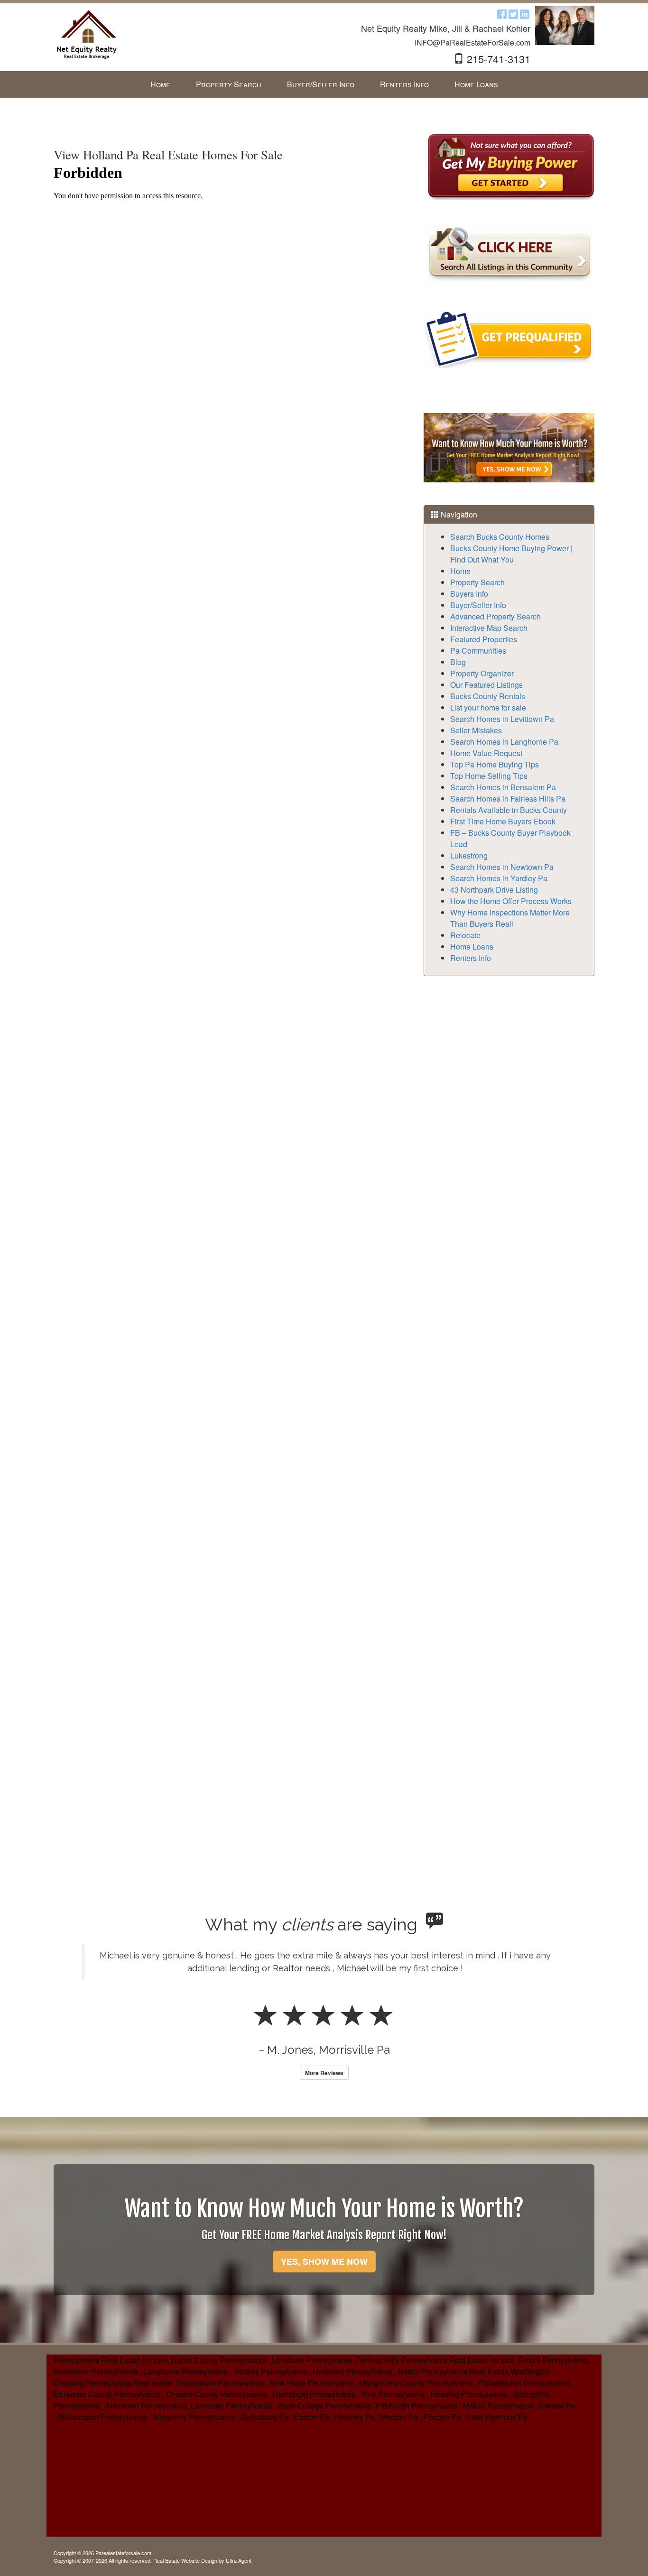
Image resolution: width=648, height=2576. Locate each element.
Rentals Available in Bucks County (509, 810)
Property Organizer (482, 673)
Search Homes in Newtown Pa (502, 867)
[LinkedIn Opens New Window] (525, 14)
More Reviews (324, 2073)
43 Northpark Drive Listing (494, 890)
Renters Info (471, 958)
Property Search (477, 582)
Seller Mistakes (476, 730)
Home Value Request (486, 753)
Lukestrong (469, 855)
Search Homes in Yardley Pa (499, 878)
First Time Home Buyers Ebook (503, 821)
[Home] (87, 34)
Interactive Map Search (489, 628)
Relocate (465, 935)
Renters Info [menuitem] (404, 84)
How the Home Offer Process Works (511, 901)
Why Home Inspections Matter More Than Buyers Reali (510, 918)
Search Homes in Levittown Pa (502, 719)
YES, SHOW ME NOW (324, 2262)
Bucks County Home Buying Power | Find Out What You (511, 554)
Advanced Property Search (495, 616)
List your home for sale (488, 707)
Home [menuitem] (160, 84)
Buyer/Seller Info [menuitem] (321, 84)
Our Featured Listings (486, 685)
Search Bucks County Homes (500, 537)
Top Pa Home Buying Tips (495, 764)
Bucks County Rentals (488, 696)
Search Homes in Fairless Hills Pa (508, 799)
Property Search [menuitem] (229, 84)
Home (460, 571)
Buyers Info (469, 594)
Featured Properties (484, 639)
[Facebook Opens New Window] (502, 14)
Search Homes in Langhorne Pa (504, 742)
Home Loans (472, 946)
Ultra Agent (239, 2560)
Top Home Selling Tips (489, 776)
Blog (458, 662)
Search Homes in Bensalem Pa (503, 787)
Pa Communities (478, 651)
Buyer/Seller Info (478, 605)
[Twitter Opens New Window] (513, 14)
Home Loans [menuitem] (476, 84)
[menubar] (324, 85)
